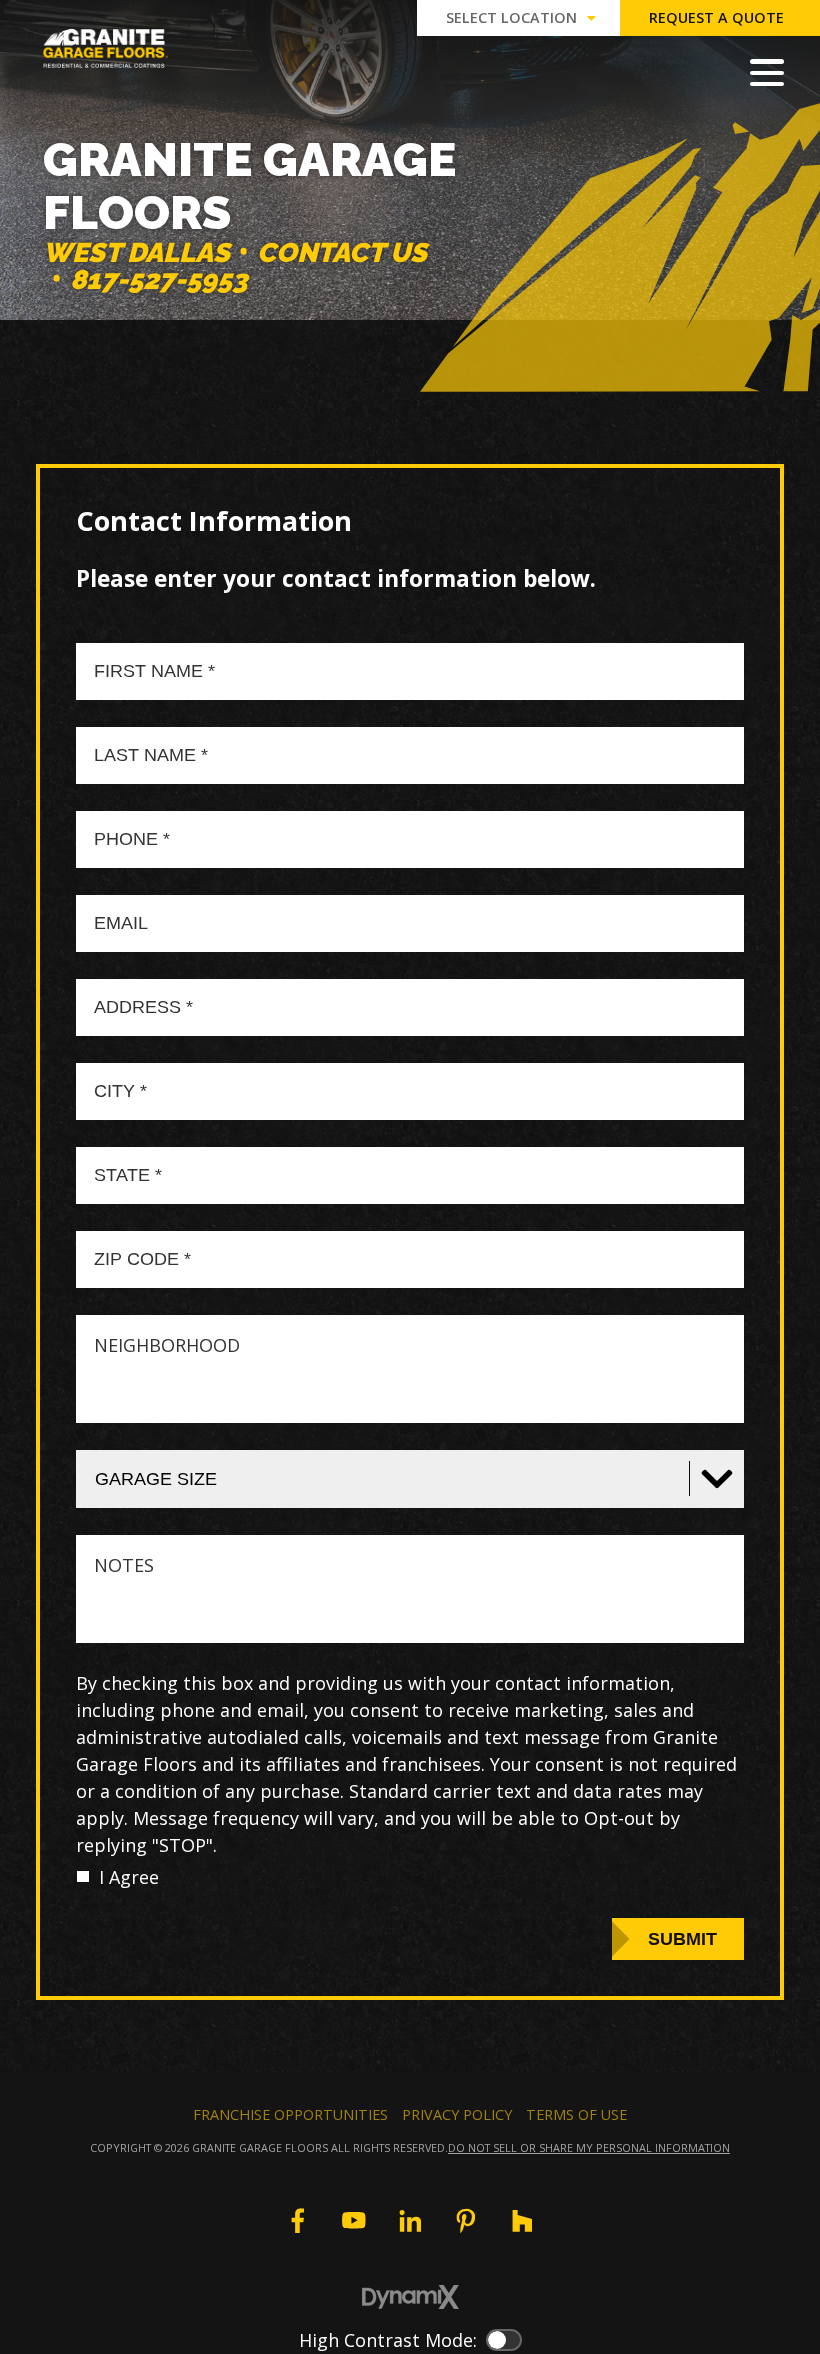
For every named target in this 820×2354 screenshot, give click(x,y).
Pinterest (466, 2221)
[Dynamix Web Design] (410, 2297)
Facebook (297, 2221)
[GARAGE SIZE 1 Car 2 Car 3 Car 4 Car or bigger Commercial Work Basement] (410, 1479)
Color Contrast (504, 2340)
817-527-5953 (159, 279)
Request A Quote (716, 17)
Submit (682, 1939)
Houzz (522, 2221)
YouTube (354, 2221)
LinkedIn (410, 2221)
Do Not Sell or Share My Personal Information (589, 2147)
